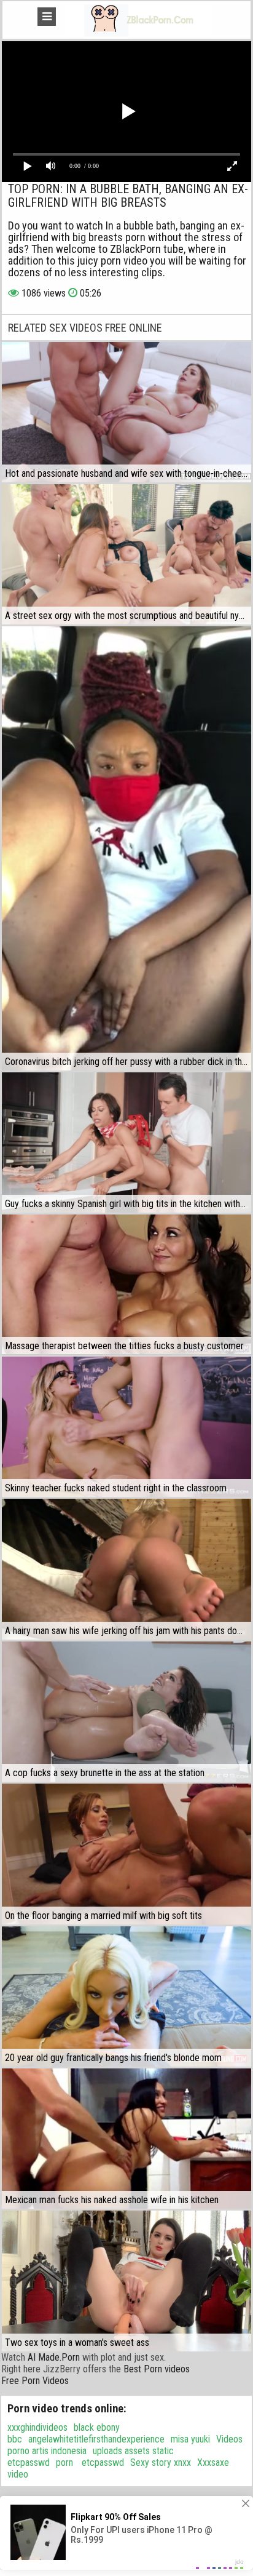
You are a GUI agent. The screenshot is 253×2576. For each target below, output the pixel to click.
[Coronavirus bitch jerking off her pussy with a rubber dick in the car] (126, 848)
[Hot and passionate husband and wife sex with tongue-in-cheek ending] (126, 412)
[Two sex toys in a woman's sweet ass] (126, 2281)
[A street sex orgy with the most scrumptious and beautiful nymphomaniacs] (126, 554)
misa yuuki (190, 2439)
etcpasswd (102, 2462)
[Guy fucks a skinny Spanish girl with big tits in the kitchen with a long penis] (126, 1142)
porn (64, 2462)
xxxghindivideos (37, 2427)
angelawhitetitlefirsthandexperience (96, 2439)
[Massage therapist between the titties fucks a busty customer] (126, 1285)
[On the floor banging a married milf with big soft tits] (126, 1854)
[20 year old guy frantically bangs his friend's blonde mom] (126, 1996)
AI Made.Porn (54, 2357)
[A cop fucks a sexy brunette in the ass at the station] (126, 1712)
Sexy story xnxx (161, 2462)
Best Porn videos (157, 2369)
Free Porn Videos (35, 2381)
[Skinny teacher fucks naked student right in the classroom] (126, 1427)
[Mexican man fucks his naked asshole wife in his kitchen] (126, 2139)
